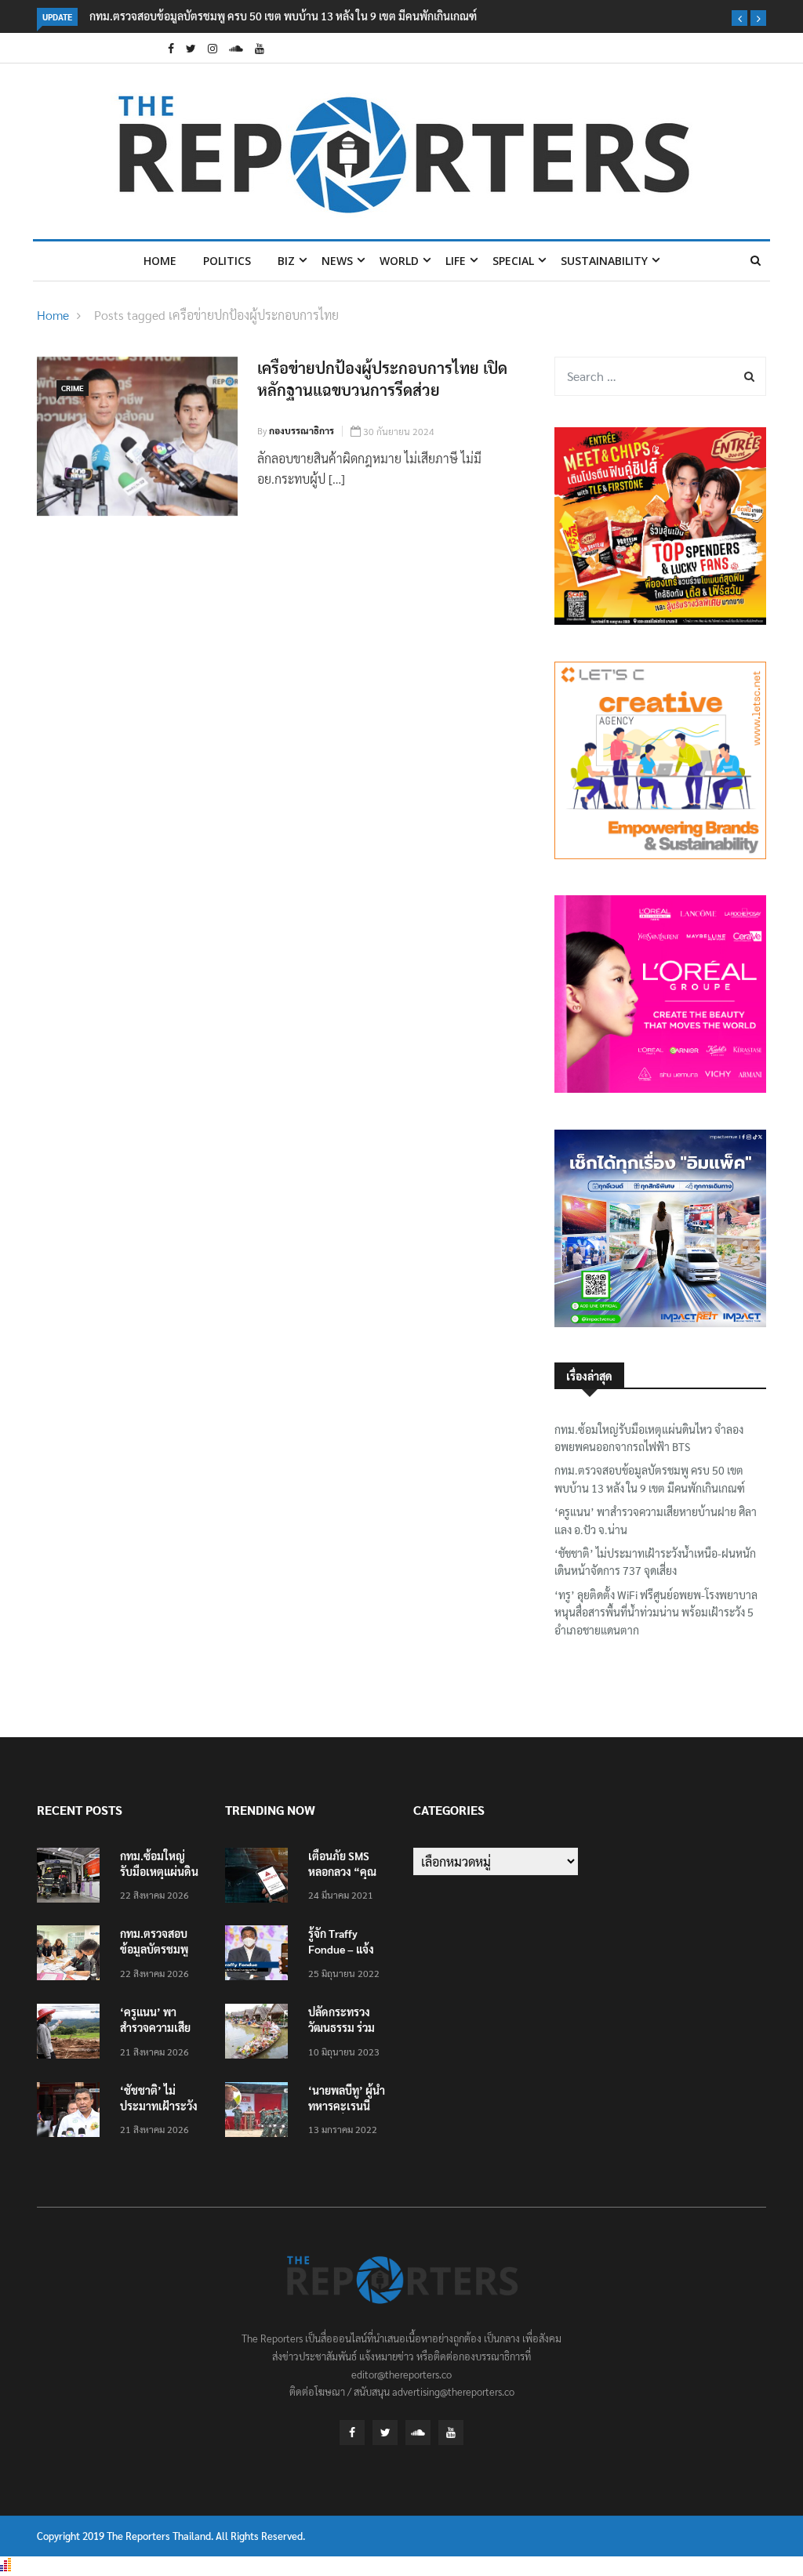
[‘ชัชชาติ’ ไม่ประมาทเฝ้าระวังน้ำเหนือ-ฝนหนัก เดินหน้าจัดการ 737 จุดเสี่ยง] (72, 2112)
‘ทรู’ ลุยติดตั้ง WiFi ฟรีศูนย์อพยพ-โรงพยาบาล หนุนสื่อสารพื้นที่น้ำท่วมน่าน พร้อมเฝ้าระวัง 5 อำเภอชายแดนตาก (656, 1612)
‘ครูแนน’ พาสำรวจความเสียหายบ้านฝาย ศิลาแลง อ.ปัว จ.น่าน (656, 1520)
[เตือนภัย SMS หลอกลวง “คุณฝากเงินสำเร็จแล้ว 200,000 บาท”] (260, 1878)
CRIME (73, 388)
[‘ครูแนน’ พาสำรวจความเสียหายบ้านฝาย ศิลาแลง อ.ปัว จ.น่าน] (72, 2034)
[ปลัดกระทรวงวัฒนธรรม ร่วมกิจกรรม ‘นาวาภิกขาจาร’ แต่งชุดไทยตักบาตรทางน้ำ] (260, 2034)
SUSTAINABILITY (604, 261)
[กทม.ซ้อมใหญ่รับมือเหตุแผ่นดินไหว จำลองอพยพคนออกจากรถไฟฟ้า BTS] (72, 1878)
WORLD (399, 261)
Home (160, 261)
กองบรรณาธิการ (302, 430)
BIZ (286, 261)
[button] (739, 18)
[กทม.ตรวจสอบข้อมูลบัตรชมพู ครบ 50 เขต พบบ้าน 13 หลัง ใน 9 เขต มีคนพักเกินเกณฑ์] (72, 1956)
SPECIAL (513, 261)
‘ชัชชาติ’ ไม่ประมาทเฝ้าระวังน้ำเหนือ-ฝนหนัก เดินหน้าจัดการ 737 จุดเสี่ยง (655, 1562)
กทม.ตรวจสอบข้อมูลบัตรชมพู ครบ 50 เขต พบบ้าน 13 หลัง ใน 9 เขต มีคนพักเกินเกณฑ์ (283, 16)
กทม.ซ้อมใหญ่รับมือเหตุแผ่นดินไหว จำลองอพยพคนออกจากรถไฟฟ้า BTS (649, 1438)
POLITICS (227, 261)
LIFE (456, 261)
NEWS (337, 261)
